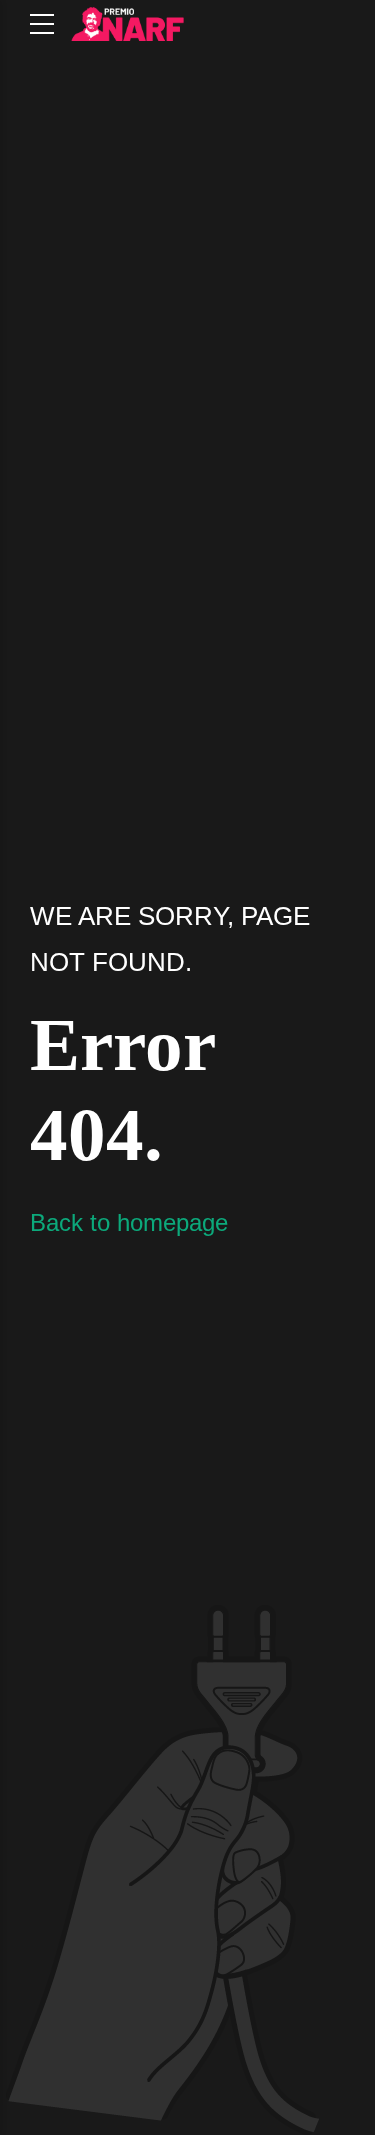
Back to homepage (129, 1222)
